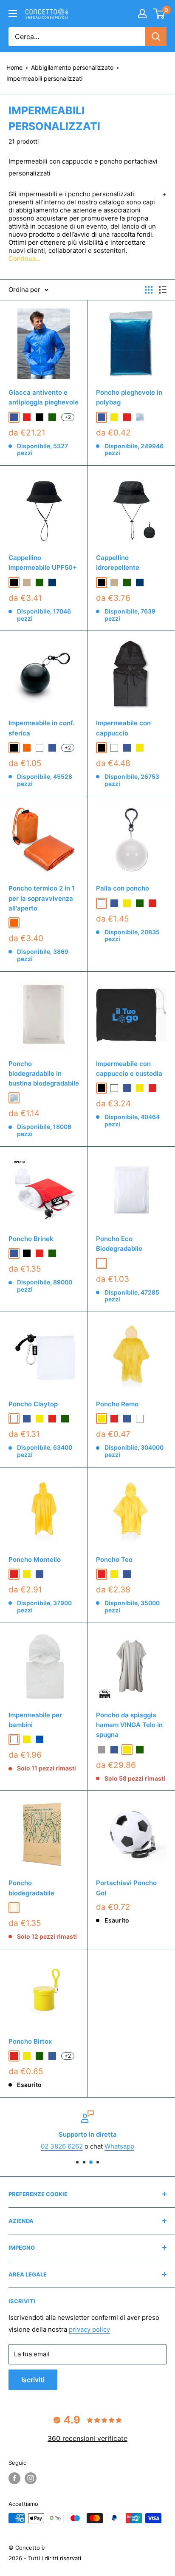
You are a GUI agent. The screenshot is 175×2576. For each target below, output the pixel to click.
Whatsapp (119, 2146)
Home (14, 67)
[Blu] (114, 903)
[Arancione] (14, 923)
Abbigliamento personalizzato (72, 67)
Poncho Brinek (31, 1239)
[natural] (14, 1908)
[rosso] (27, 417)
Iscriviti (33, 2380)
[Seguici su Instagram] (31, 2478)
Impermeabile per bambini (35, 1720)
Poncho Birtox (30, 2041)
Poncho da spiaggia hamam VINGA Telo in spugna (129, 1725)
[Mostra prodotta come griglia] (149, 290)
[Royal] (40, 1739)
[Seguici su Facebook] (14, 2478)
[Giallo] (127, 903)
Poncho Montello (35, 1559)
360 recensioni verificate (87, 2438)
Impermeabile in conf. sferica (41, 728)
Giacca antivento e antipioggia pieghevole (44, 397)
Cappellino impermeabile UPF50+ (43, 563)
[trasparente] (140, 417)
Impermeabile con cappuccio (123, 728)
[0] (159, 14)
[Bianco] (102, 903)
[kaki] (27, 582)
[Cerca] (156, 37)
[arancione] (27, 748)
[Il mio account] (142, 14)
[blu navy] (52, 582)
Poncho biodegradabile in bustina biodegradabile (44, 1074)
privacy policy (89, 2329)
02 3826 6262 (62, 2146)
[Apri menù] (13, 14)
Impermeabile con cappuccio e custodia (129, 1069)
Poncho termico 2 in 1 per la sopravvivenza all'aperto (42, 898)
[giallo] (114, 417)
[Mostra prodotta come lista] (163, 290)
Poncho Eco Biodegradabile (119, 1244)
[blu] (14, 417)
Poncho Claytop (33, 1404)
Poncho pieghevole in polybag (129, 397)
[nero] (27, 1253)
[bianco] (40, 748)
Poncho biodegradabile (31, 1888)
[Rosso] (152, 903)
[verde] (52, 417)
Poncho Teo (114, 1559)
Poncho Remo (117, 1404)
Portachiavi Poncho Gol (126, 1888)
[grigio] (102, 1750)
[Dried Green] (27, 923)
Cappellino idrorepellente (118, 563)
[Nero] (40, 417)
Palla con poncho (123, 888)
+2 (68, 417)
